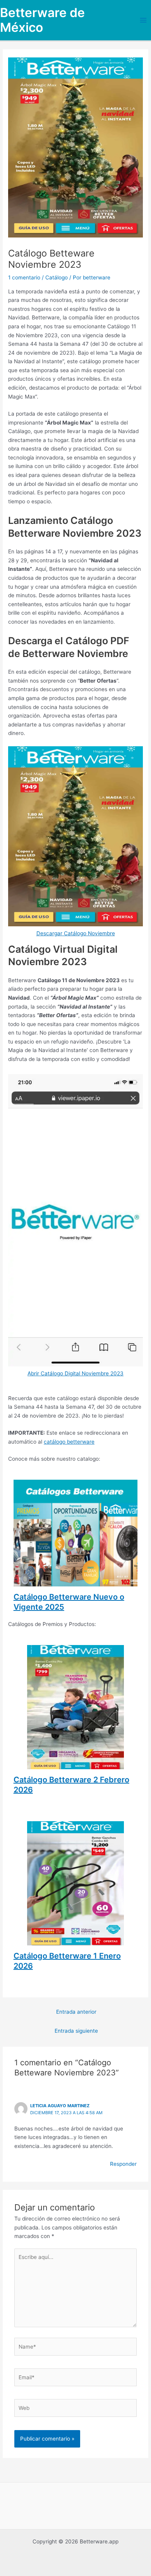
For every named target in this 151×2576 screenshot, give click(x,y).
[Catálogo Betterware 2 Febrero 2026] (75, 1765)
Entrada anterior (76, 2012)
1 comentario (24, 277)
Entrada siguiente (76, 2031)
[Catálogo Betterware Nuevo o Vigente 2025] (76, 1582)
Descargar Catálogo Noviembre (76, 933)
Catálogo (57, 277)
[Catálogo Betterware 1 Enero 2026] (75, 1941)
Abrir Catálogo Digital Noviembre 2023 (75, 1373)
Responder (123, 2164)
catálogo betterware (69, 1442)
